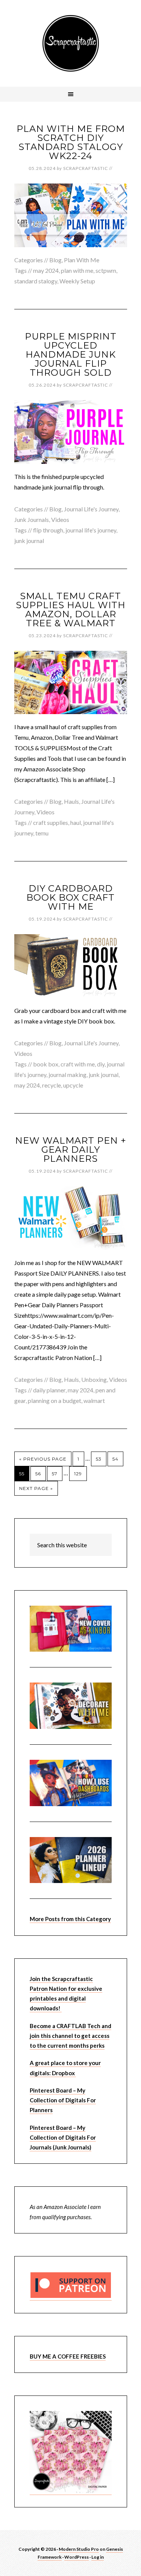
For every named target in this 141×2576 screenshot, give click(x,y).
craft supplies (51, 822)
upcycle (73, 1085)
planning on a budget (55, 1400)
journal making (67, 1075)
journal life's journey (91, 530)
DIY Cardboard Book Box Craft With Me (70, 897)
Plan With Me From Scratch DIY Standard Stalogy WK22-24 (71, 142)
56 (38, 1474)
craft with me (78, 1064)
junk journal (29, 541)
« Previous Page (43, 1459)
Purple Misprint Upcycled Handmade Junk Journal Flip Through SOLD (71, 354)
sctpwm (106, 270)
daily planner (49, 1390)
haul (76, 822)
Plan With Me (82, 260)
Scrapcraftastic (71, 43)
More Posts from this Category (70, 1919)
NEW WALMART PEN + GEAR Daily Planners (71, 1150)
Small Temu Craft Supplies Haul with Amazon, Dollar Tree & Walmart (71, 610)
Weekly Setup (77, 281)
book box (46, 1064)
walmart (94, 1400)
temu (42, 833)
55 (22, 1474)
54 (115, 1459)
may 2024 (46, 270)
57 (55, 1474)
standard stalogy (36, 281)
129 (78, 1474)
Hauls (71, 801)
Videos (60, 519)
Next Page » (36, 1488)
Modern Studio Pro (79, 2549)
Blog (55, 260)
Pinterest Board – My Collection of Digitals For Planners (63, 2100)
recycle (52, 1085)
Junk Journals (32, 519)
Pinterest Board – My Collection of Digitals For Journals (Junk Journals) (63, 2138)
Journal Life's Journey (91, 509)
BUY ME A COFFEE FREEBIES (68, 2356)
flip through (48, 530)
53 (99, 1459)
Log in (98, 2557)
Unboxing (94, 1379)
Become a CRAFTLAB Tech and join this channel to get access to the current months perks (70, 2036)
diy (101, 1064)
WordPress (77, 2557)
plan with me (77, 270)
